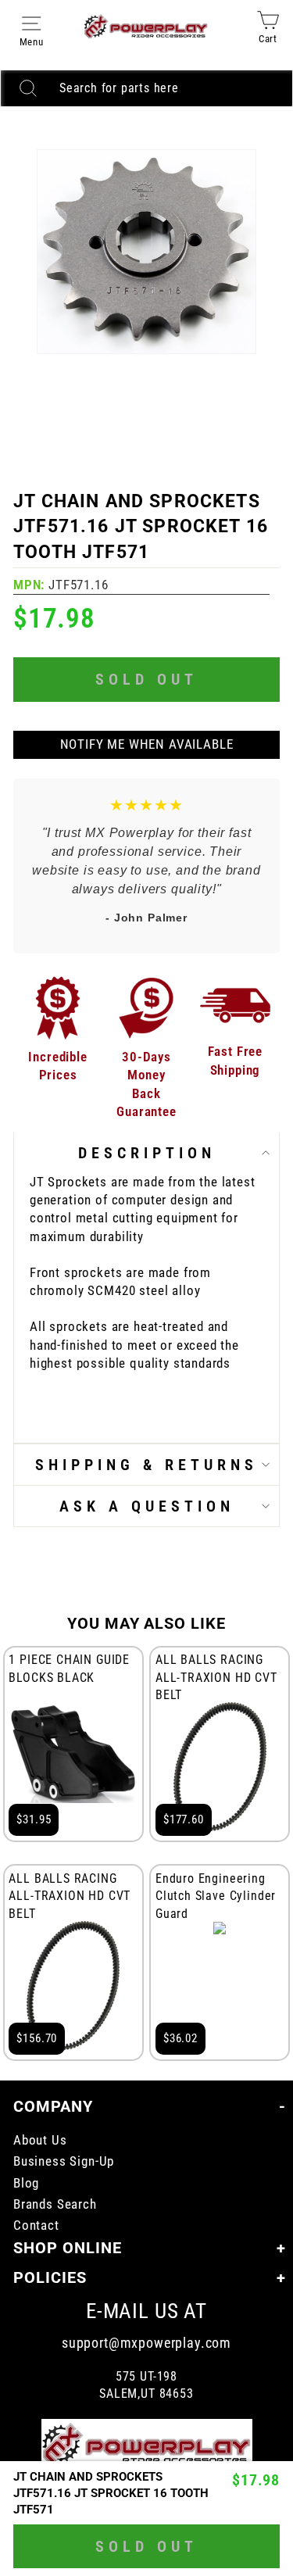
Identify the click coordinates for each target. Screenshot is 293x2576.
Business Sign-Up (64, 2161)
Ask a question (147, 1506)
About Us (40, 2140)
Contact (36, 2225)
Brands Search (55, 2204)
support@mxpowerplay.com (146, 2343)
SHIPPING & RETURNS (146, 1465)
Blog (26, 2183)
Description (147, 1153)
